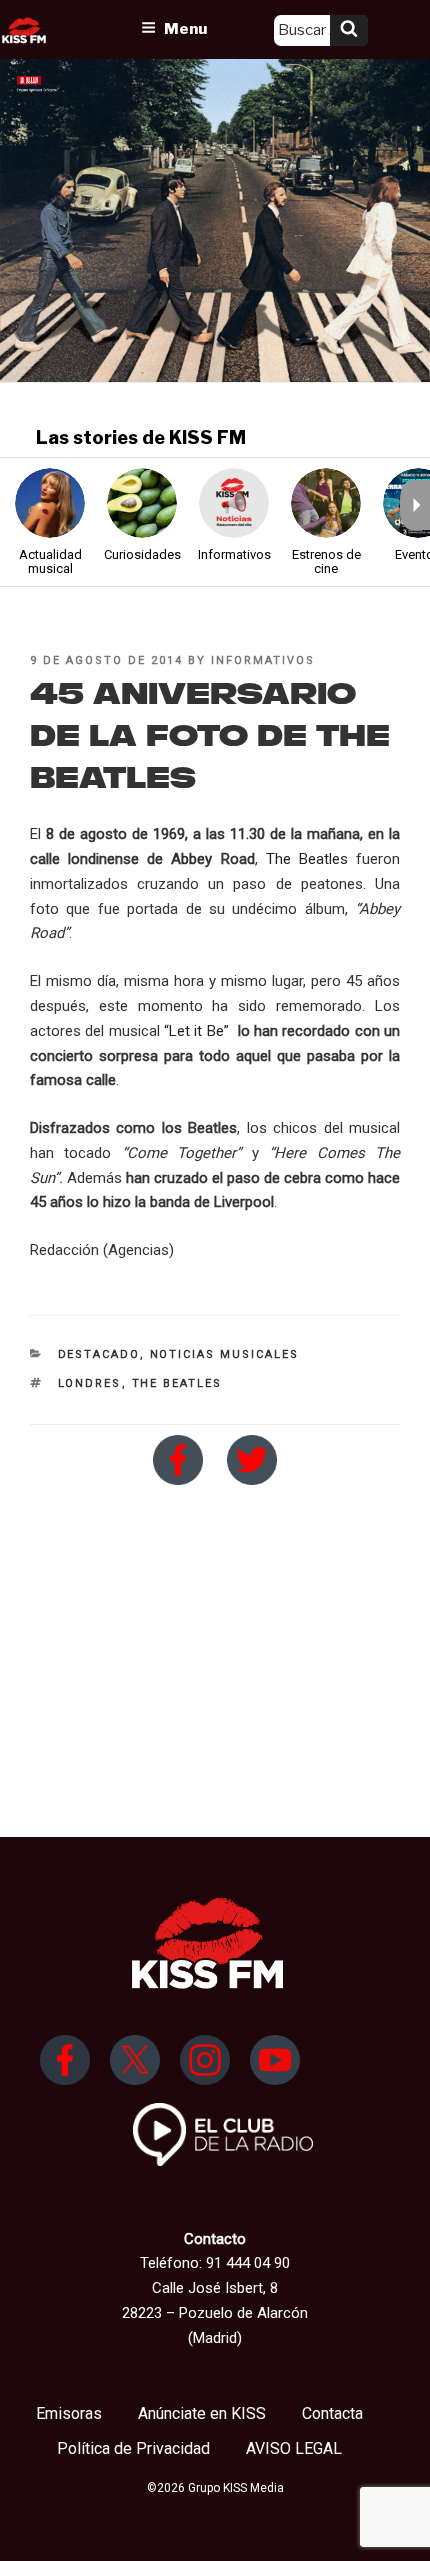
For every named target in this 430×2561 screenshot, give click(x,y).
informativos (263, 660)
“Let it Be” (196, 1031)
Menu (185, 29)
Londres (90, 1383)
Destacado (99, 1354)
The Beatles (307, 859)
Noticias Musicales (225, 1354)
